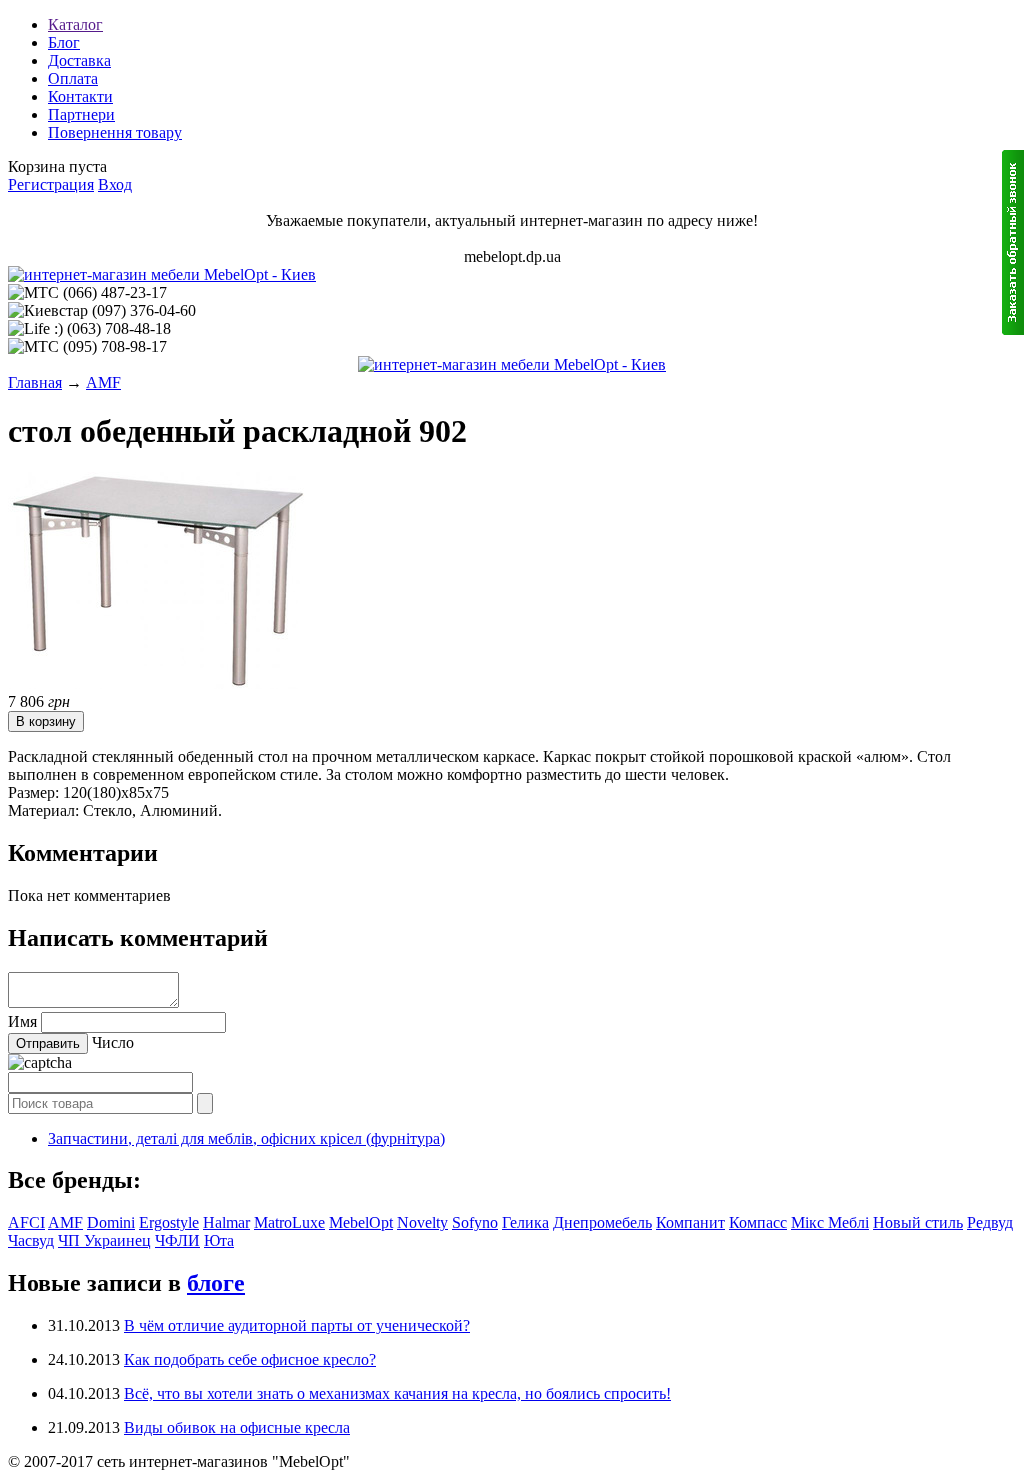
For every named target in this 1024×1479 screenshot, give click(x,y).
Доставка (79, 60)
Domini (111, 1222)
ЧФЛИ (177, 1240)
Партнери (81, 114)
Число (113, 1042)
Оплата (73, 78)
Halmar (226, 1222)
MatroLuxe (289, 1222)
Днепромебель (602, 1222)
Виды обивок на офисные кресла (237, 1427)
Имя (22, 1021)
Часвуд (31, 1240)
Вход (115, 184)
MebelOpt (361, 1222)
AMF (103, 382)
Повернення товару (115, 132)
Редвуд (990, 1222)
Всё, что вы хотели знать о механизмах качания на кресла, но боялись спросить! (397, 1393)
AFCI (26, 1222)
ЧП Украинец (104, 1240)
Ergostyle (169, 1222)
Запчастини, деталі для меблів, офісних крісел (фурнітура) (246, 1138)
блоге (216, 1283)
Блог (64, 42)
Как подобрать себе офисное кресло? (250, 1359)
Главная (35, 382)
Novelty (422, 1222)
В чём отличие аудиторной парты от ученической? (297, 1325)
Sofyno (475, 1222)
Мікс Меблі (830, 1222)
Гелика (525, 1222)
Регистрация (51, 184)
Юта (219, 1240)
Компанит (690, 1222)
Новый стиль (918, 1222)
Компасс (758, 1222)
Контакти (80, 96)
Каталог (75, 24)
